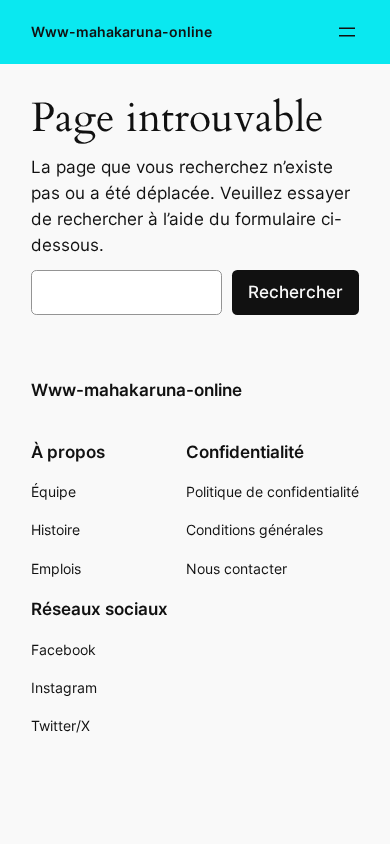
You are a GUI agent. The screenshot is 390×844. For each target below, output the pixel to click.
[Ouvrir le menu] (347, 32)
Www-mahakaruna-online (121, 31)
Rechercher (295, 292)
